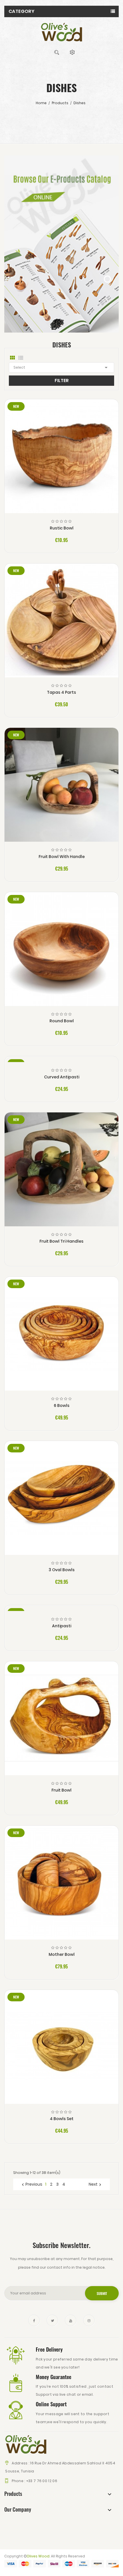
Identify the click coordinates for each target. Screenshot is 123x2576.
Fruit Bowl (61, 1790)
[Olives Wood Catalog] (61, 244)
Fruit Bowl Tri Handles (61, 1241)
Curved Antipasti (62, 1077)
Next (96, 2184)
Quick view (62, 462)
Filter (62, 380)
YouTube (71, 2320)
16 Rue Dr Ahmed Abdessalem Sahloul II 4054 (73, 2463)
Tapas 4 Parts (61, 692)
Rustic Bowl (62, 528)
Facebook (34, 2320)
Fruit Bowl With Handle (62, 857)
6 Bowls (62, 1405)
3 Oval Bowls (62, 1570)
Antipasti (62, 1626)
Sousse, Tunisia (19, 2471)
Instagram (89, 2320)
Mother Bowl (62, 1954)
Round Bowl (62, 1021)
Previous (31, 2184)
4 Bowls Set (62, 2119)
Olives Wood (38, 2556)
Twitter (52, 2320)
